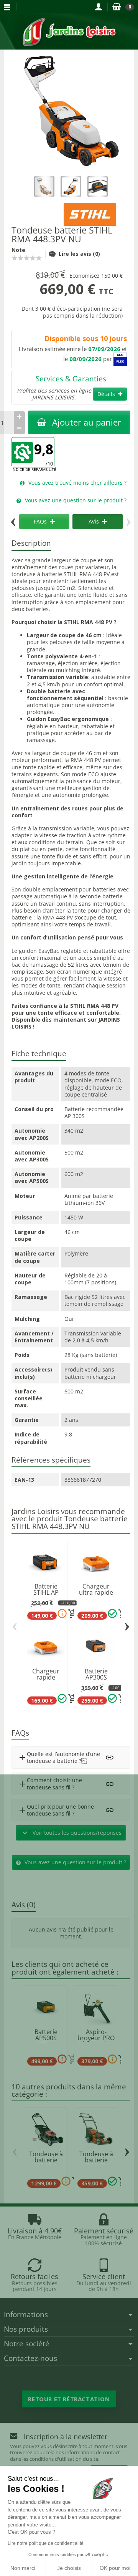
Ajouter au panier (87, 422)
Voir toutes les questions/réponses (71, 1833)
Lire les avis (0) (79, 254)
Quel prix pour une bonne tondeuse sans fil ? (56, 1810)
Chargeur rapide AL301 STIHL (46, 1677)
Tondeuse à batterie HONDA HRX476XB (46, 2163)
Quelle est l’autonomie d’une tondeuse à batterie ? (59, 1757)
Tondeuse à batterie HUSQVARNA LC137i (96, 2163)
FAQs (40, 521)
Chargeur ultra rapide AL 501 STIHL (96, 1592)
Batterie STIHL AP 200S (46, 1592)
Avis (94, 521)
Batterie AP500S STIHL (46, 2038)
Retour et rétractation (69, 2399)
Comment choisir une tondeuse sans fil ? (50, 1783)
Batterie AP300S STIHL (96, 1677)
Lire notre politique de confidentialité (46, 2543)
